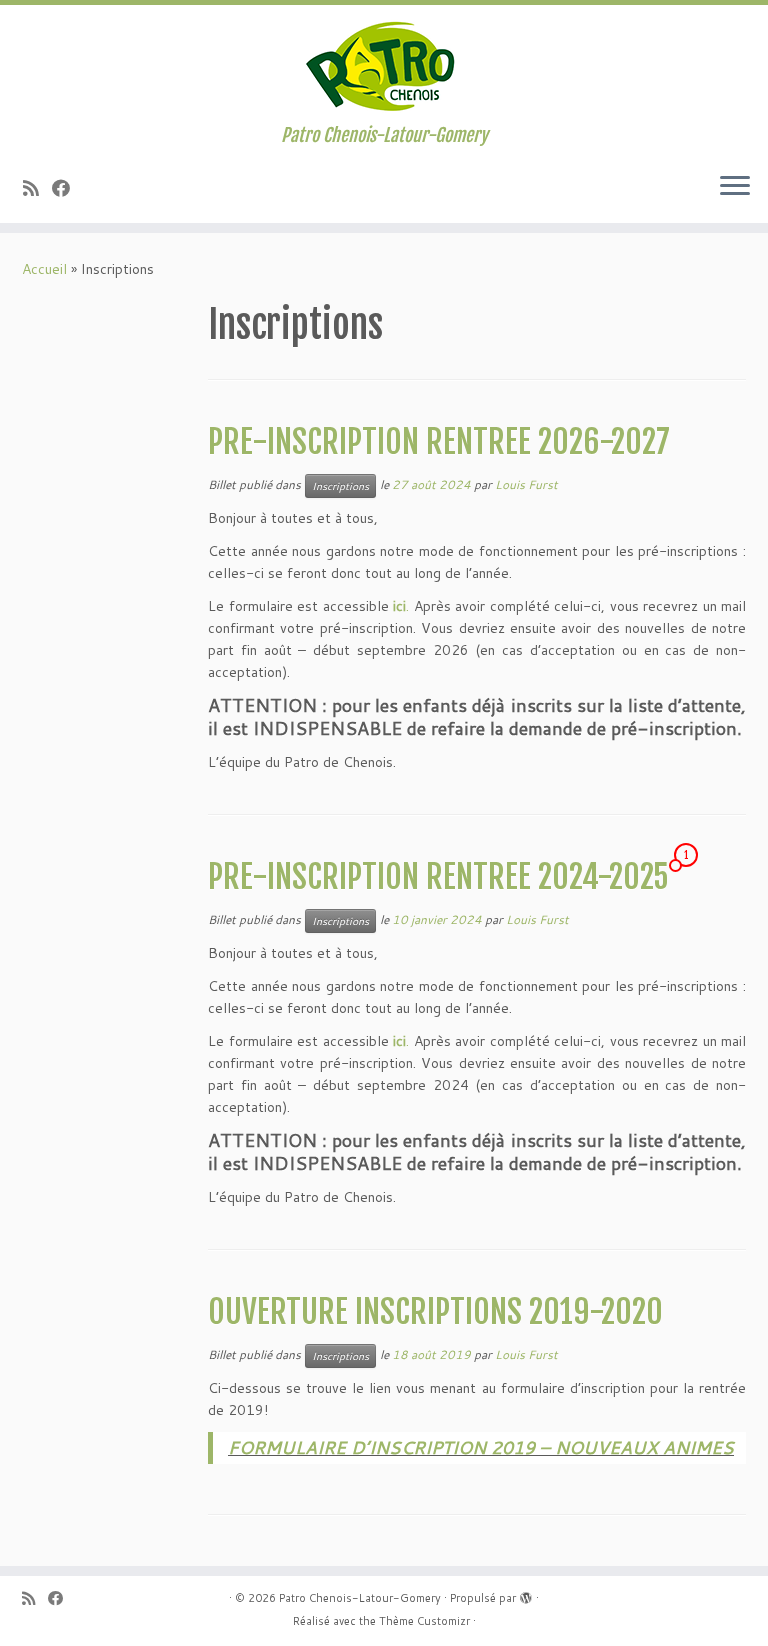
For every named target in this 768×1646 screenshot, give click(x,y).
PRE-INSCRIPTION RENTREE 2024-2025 (438, 877)
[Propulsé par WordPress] (526, 1594)
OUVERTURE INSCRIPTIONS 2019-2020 (435, 1312)
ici (399, 606)
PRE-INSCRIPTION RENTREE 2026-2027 (439, 442)
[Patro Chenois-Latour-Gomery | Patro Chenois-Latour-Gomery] (384, 65)
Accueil (44, 269)
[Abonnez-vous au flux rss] (37, 188)
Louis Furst (526, 484)
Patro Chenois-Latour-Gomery (360, 1598)
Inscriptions (340, 486)
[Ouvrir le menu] (735, 187)
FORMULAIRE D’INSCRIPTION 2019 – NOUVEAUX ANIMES (481, 1447)
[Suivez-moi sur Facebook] (67, 188)
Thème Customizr (424, 1621)
